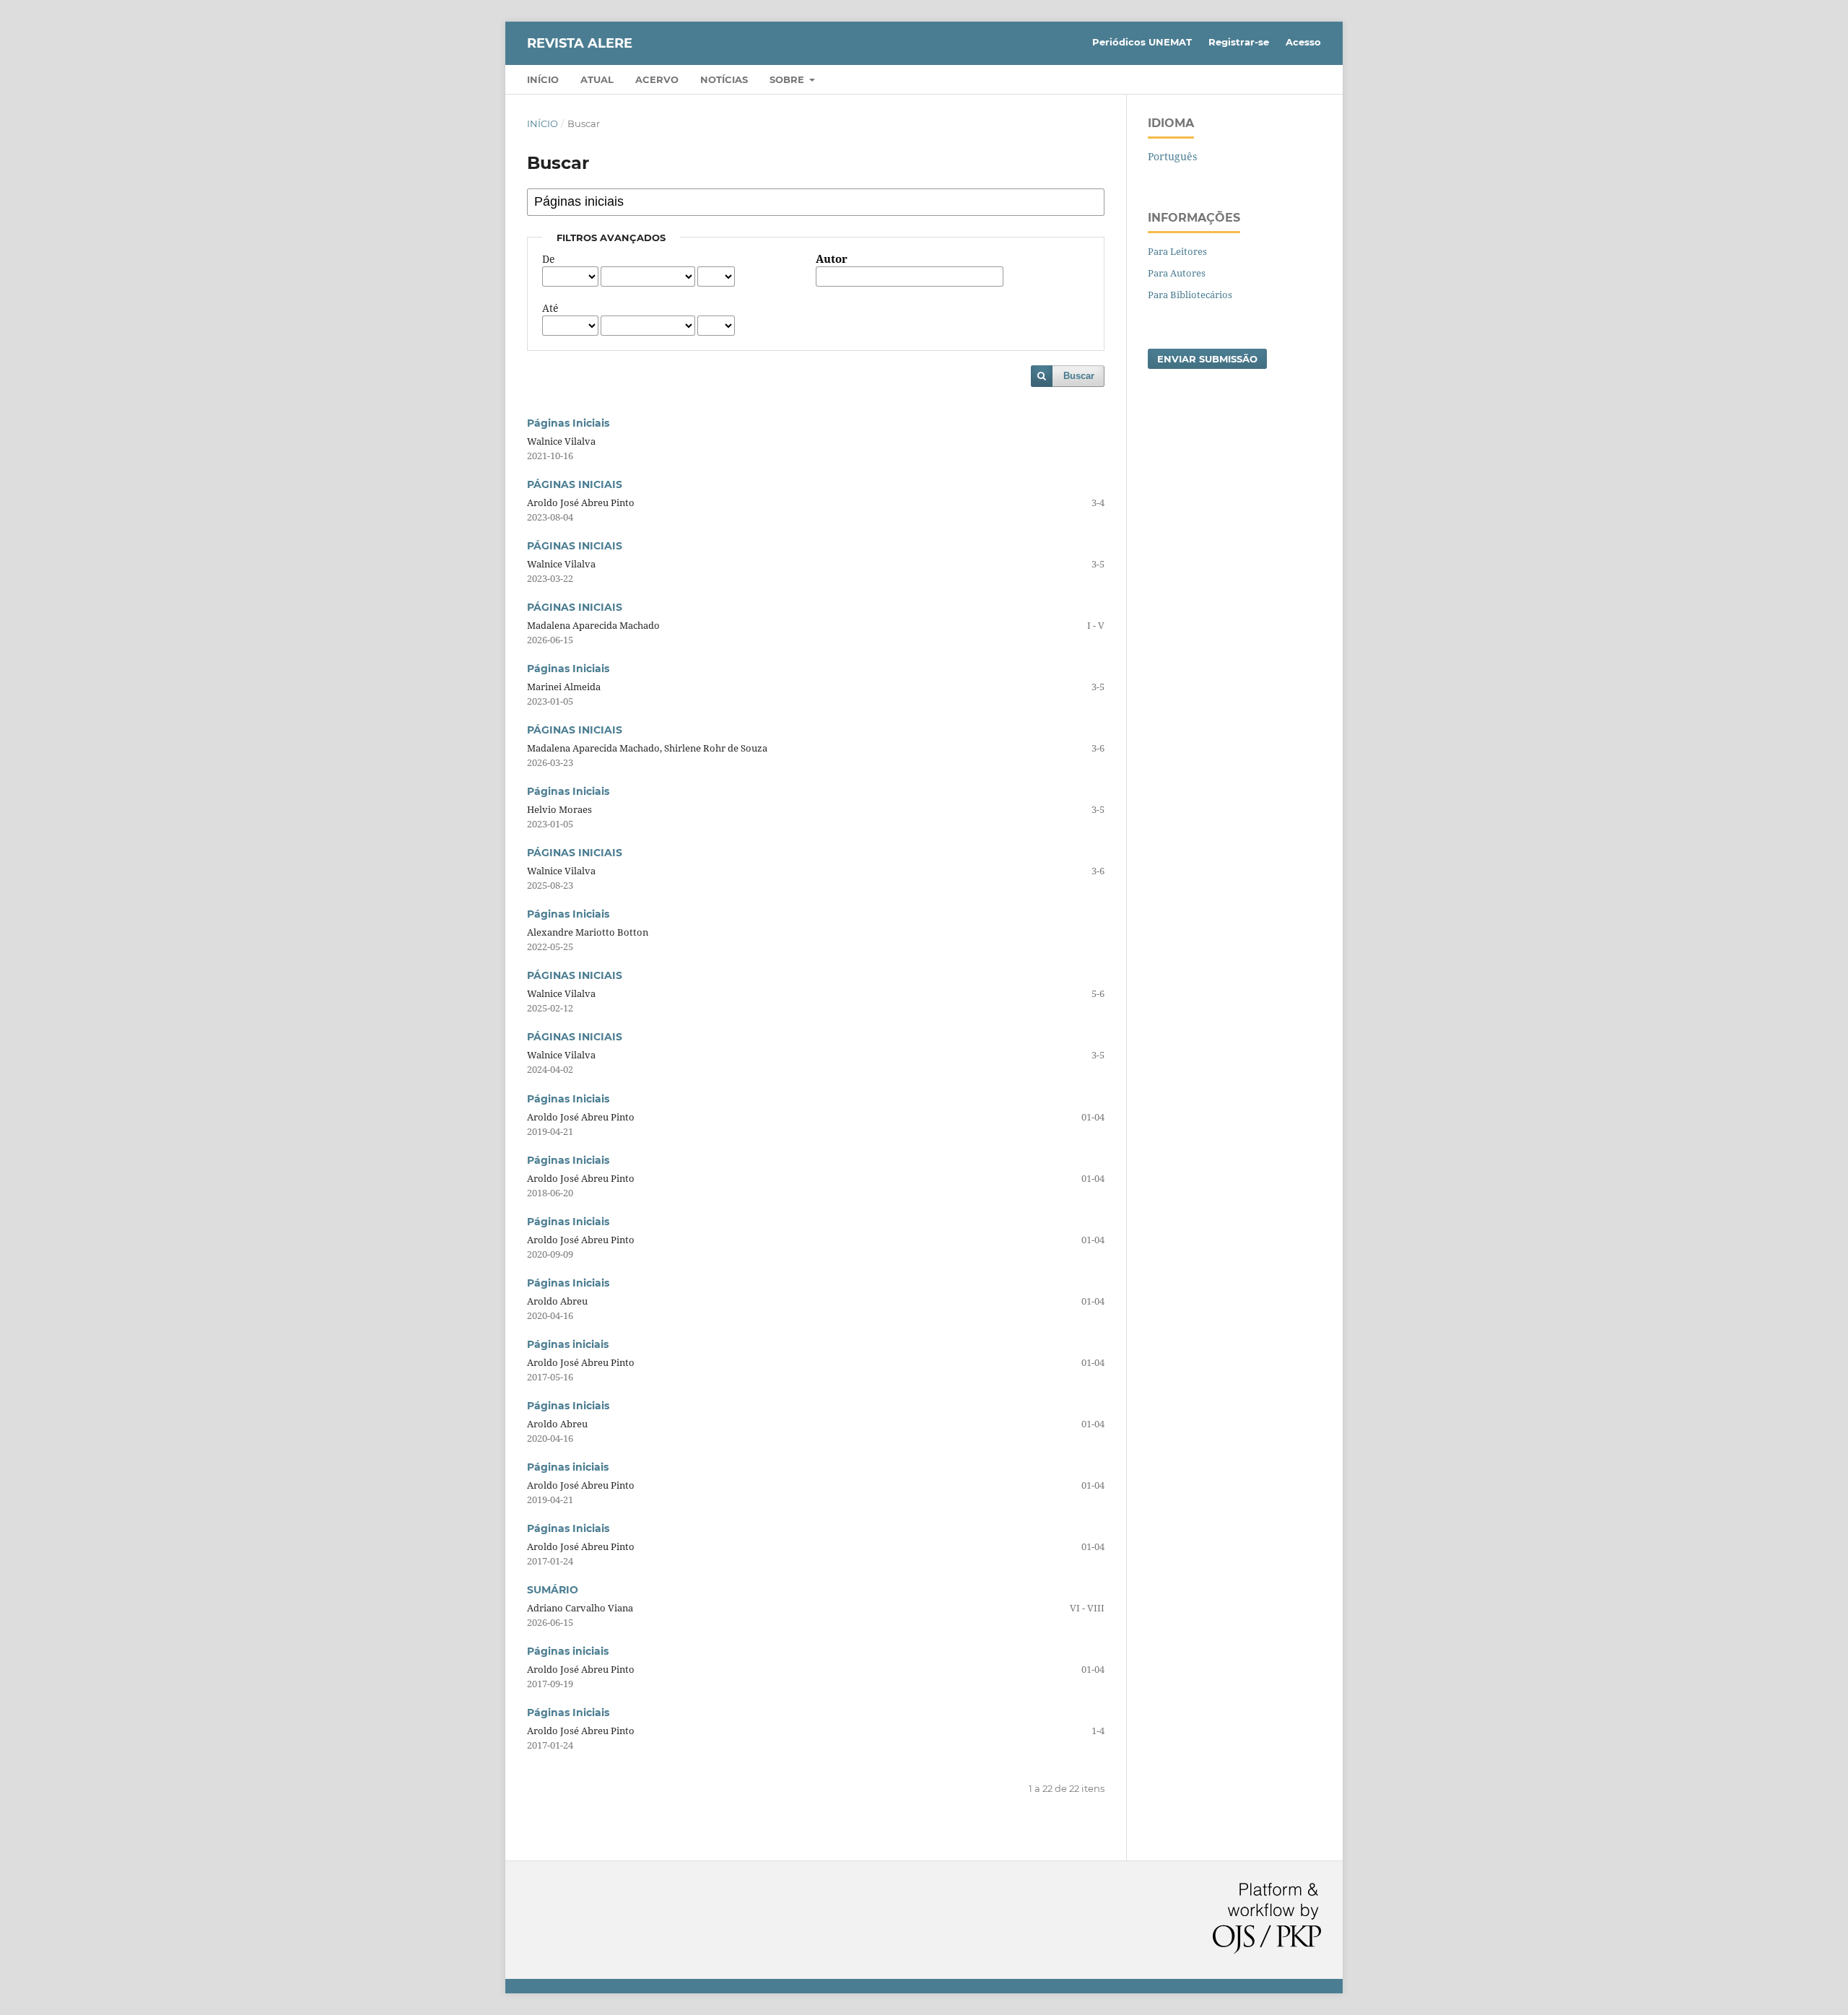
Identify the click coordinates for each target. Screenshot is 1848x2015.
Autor (832, 259)
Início (543, 79)
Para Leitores (1177, 251)
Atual (597, 79)
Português (1172, 156)
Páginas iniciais (568, 1344)
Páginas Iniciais (568, 423)
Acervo (657, 79)
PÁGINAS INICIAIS (575, 484)
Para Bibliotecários (1190, 295)
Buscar (1079, 376)
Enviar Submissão (1207, 359)
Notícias (724, 79)
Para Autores (1177, 273)
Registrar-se (1239, 42)
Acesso (1303, 42)
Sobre (788, 79)
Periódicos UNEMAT (1142, 42)
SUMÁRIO (553, 1590)
